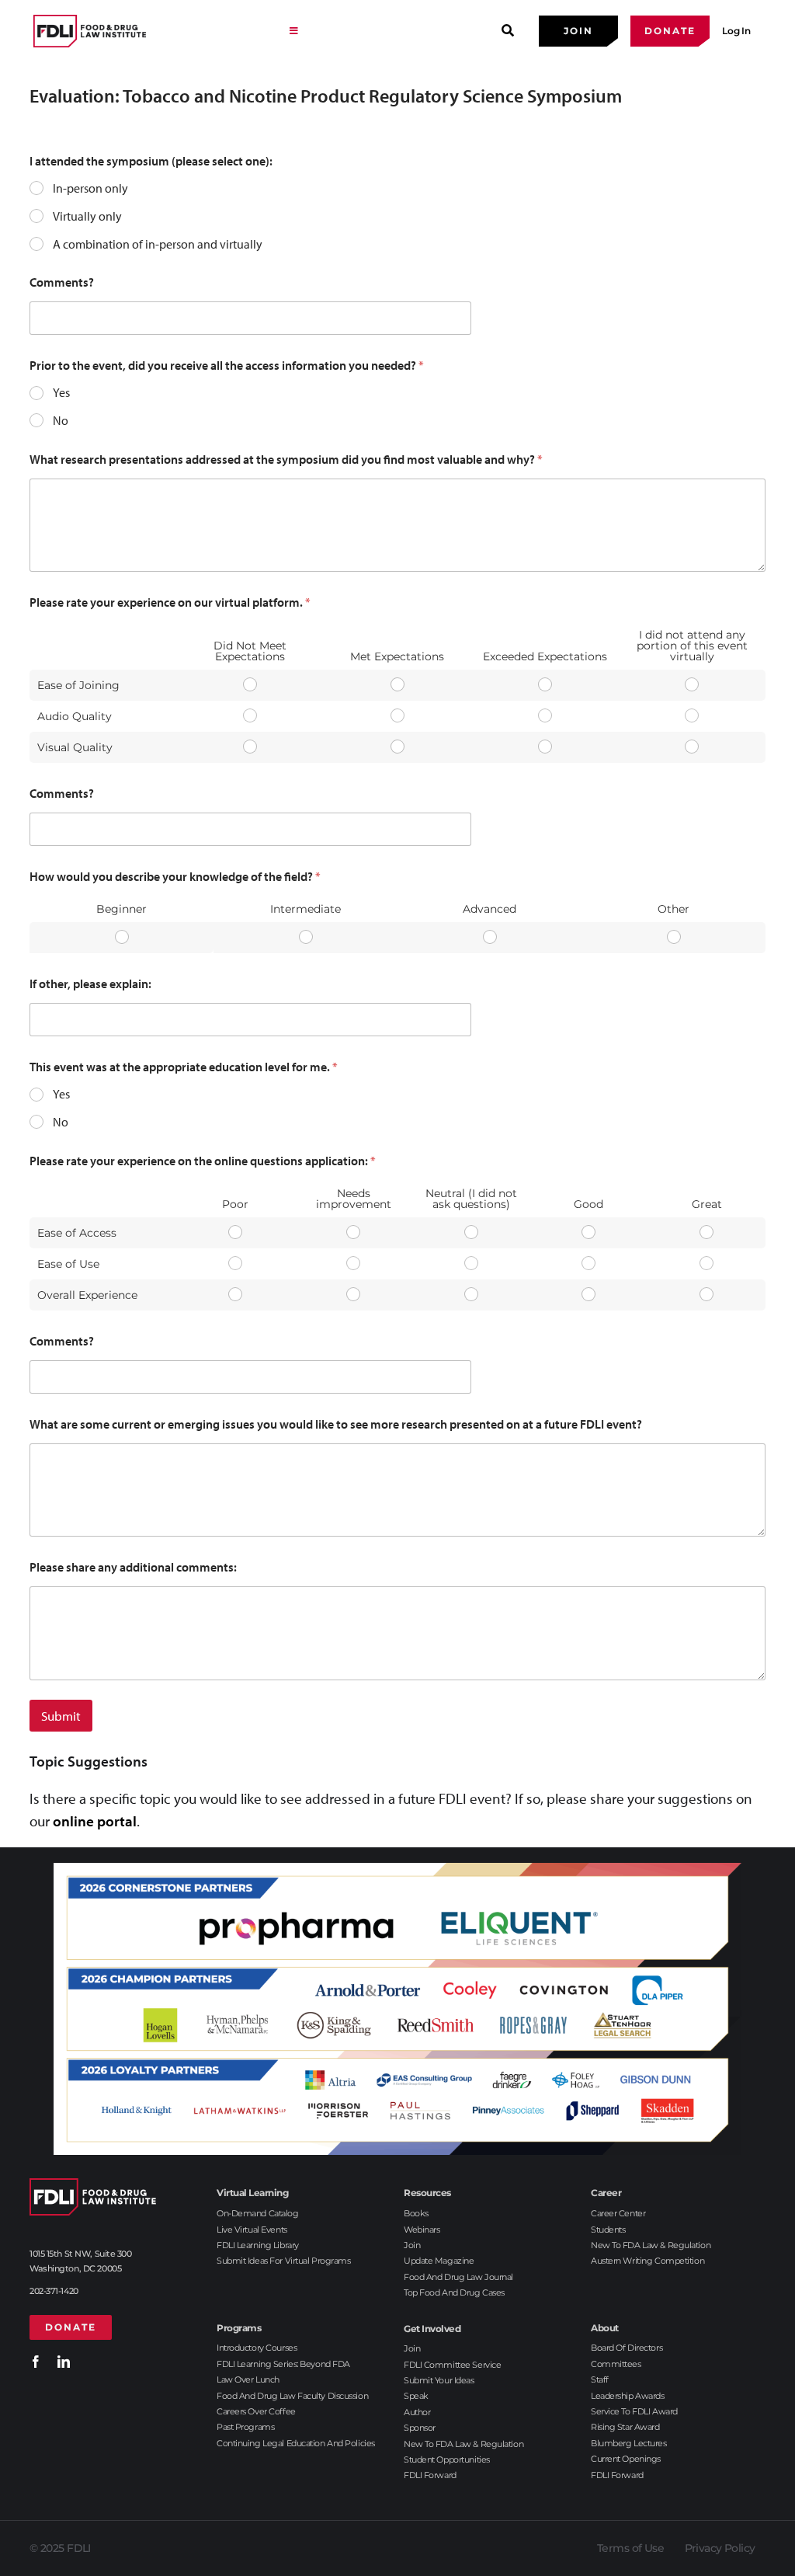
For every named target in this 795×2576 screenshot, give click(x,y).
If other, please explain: (90, 984)
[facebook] (36, 2362)
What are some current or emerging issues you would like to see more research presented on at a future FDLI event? (336, 1424)
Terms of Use (630, 2548)
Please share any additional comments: (133, 1567)
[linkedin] (64, 2362)
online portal (95, 1821)
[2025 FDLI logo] (90, 31)
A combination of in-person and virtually (158, 244)
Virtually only (87, 216)
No (61, 420)
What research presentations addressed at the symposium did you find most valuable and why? (286, 460)
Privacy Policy (720, 2548)
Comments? (62, 282)
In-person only (90, 188)
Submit (61, 1716)
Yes (61, 392)
